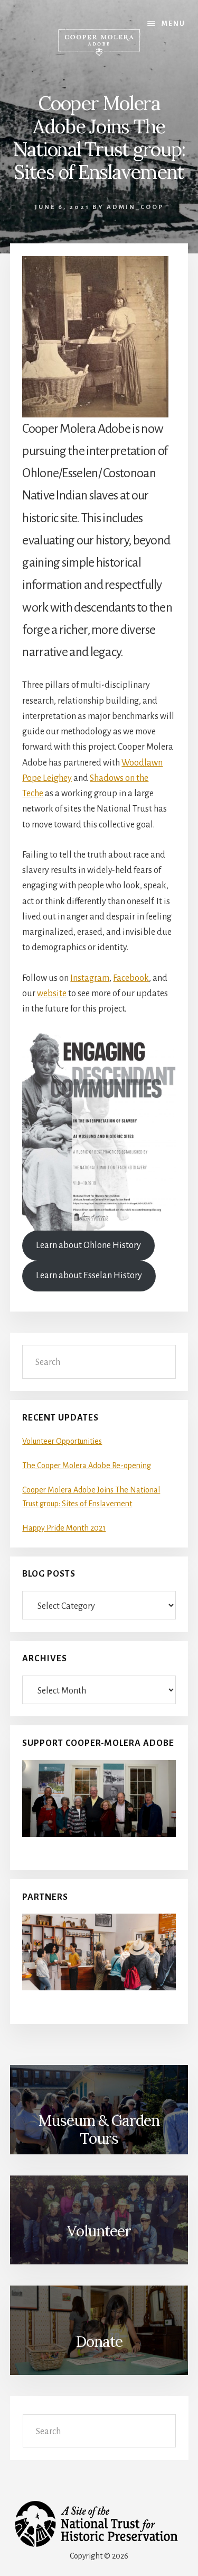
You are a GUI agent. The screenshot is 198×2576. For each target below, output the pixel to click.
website (52, 994)
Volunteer (99, 2231)
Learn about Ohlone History (88, 1245)
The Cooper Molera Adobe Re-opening (87, 1466)
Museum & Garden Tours (99, 2129)
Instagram (90, 978)
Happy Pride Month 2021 (64, 1528)
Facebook (131, 978)
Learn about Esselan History (89, 1276)
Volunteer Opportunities (62, 1441)
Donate (99, 2342)
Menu (173, 24)
